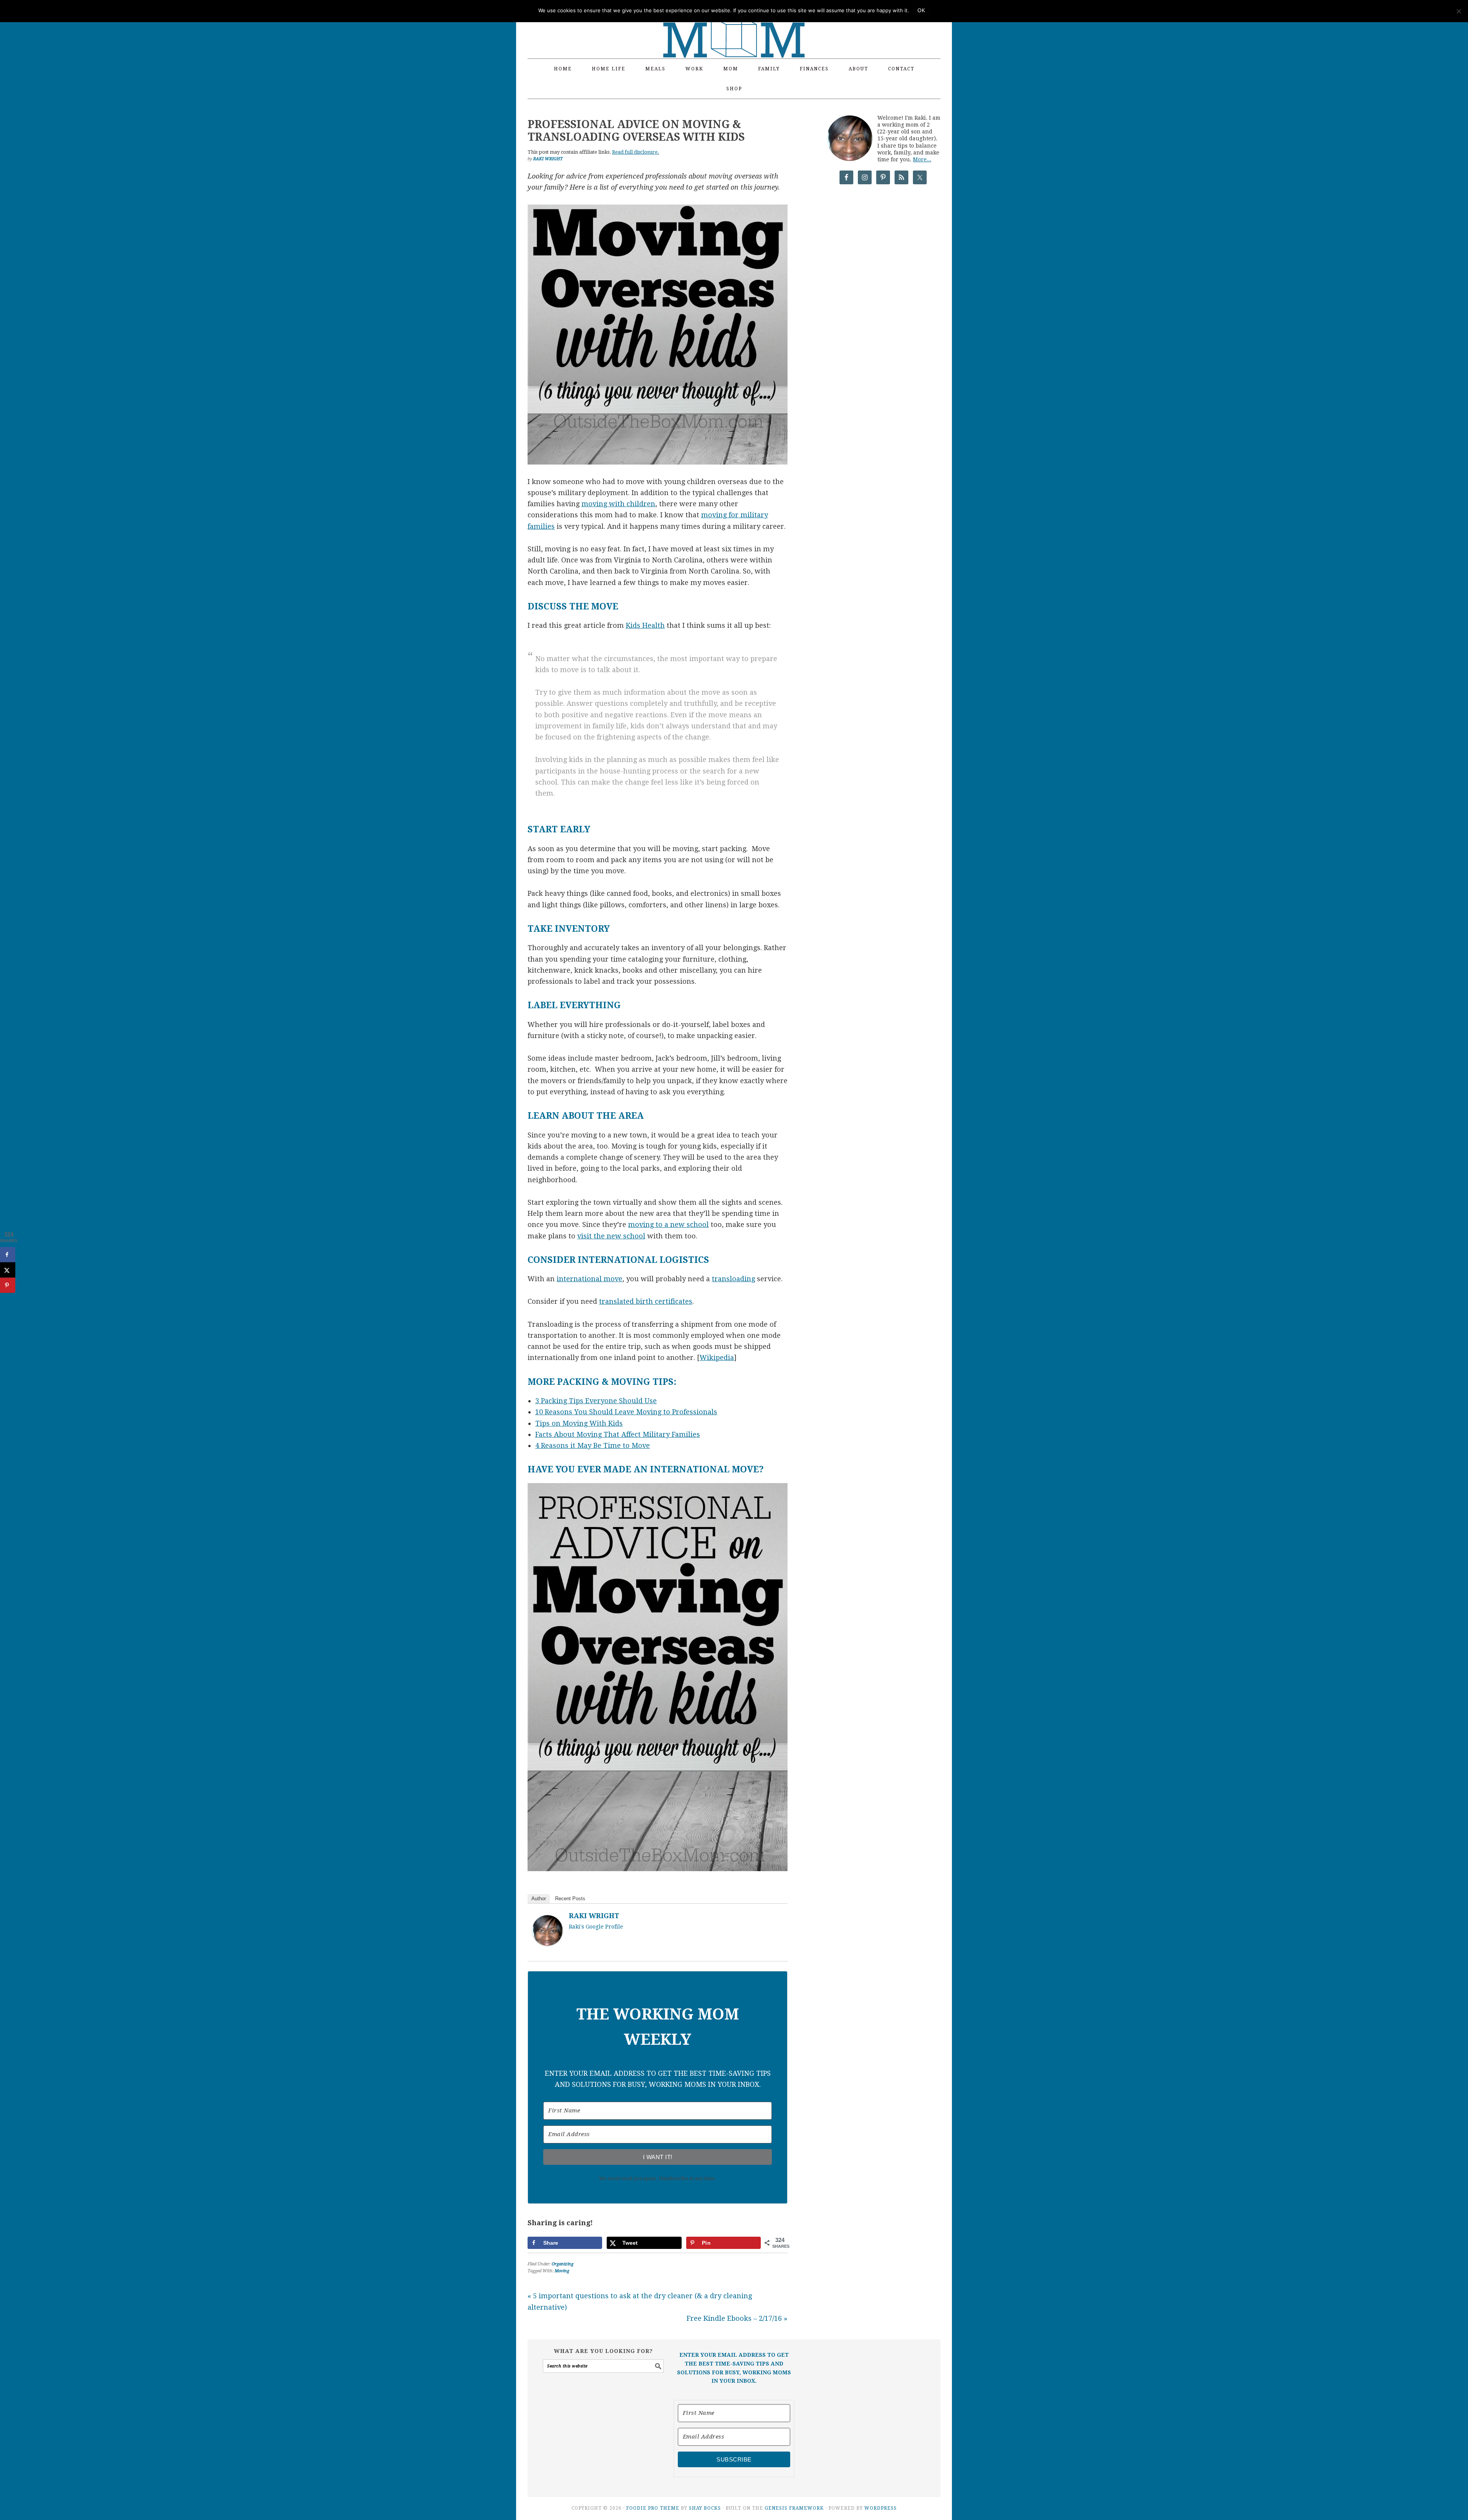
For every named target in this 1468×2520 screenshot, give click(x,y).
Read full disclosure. (636, 152)
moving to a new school (668, 1224)
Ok (921, 11)
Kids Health (645, 625)
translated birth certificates (646, 1301)
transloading (733, 1279)
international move (589, 1279)
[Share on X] (8, 1270)
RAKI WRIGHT (594, 1916)
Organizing (563, 2264)
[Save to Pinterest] (8, 1285)
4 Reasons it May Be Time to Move (593, 1445)
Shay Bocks (705, 2508)
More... (922, 159)
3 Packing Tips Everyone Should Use (596, 1401)
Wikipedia (717, 1357)
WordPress (881, 2508)
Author (539, 1899)
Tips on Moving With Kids (579, 1423)
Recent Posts (570, 1899)
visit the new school (611, 1236)
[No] (1458, 11)
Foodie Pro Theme (653, 2508)
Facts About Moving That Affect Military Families (618, 1434)
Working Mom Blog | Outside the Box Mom (734, 25)
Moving (562, 2271)
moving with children (618, 504)
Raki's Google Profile (596, 1927)
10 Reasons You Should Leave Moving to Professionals (626, 1412)
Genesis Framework (794, 2508)
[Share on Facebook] (8, 1255)
